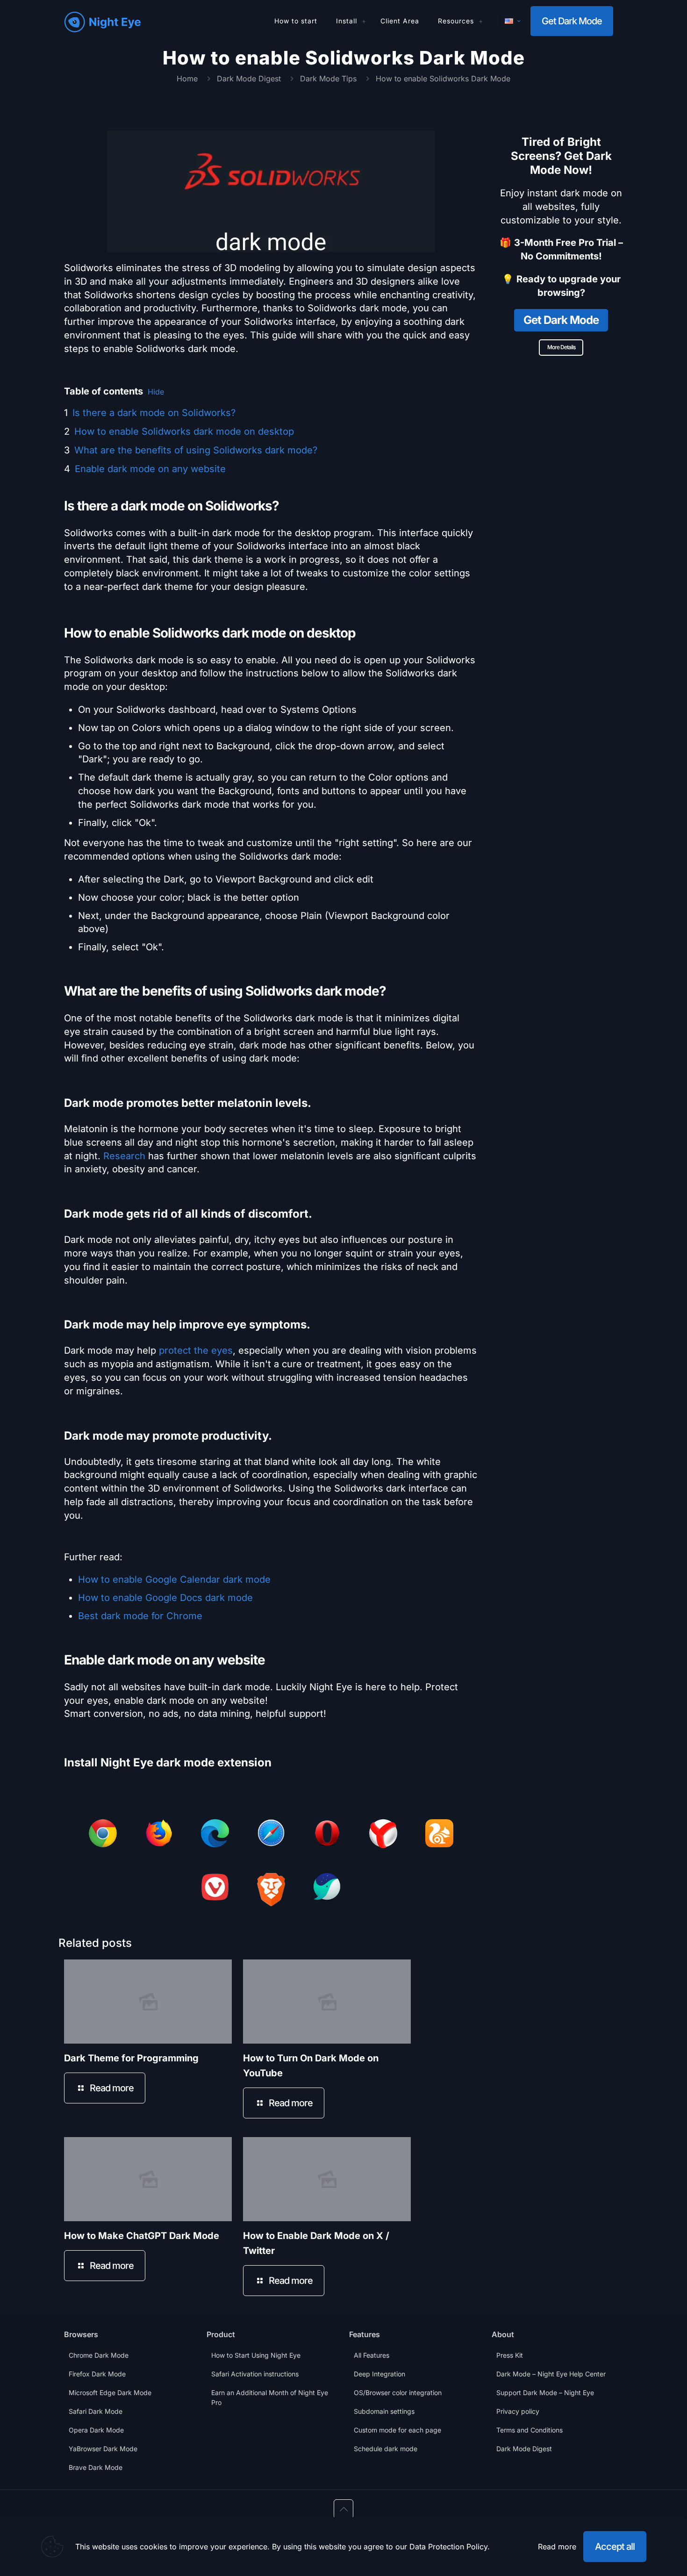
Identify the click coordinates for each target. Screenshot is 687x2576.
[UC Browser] (439, 1835)
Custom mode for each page (397, 2430)
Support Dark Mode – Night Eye (545, 2393)
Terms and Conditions (530, 2430)
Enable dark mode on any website (150, 469)
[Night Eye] (103, 21)
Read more (557, 2547)
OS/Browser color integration (398, 2393)
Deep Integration (379, 2374)
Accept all (615, 2547)
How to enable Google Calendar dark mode (174, 1579)
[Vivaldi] (215, 1889)
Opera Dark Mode (96, 2430)
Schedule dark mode (386, 2449)
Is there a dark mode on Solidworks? (154, 413)
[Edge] (215, 1835)
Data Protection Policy (448, 2547)
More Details (561, 347)
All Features (372, 2355)
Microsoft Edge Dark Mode (110, 2393)
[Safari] (271, 1835)
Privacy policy (518, 2411)
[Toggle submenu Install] (364, 21)
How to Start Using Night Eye (256, 2355)
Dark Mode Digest (249, 79)
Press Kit (510, 2355)
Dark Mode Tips (328, 79)
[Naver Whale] (327, 1889)
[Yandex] (383, 1836)
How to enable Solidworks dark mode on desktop (184, 431)
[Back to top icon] (343, 2509)
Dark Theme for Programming (131, 2058)
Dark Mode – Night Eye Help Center (551, 2374)
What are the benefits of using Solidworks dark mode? (196, 450)
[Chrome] (103, 1835)
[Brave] (271, 1891)
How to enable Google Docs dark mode (165, 1598)
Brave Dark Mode (96, 2467)
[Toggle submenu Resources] (481, 21)
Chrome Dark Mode (99, 2355)
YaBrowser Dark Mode (103, 2449)
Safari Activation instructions (255, 2374)
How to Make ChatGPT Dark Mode (142, 2236)
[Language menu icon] (512, 21)
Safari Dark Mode (96, 2411)
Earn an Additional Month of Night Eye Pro (270, 2397)
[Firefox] (159, 1835)
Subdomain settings (384, 2411)
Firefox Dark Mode (97, 2374)
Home (187, 79)
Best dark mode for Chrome (140, 1616)
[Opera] (327, 1835)
